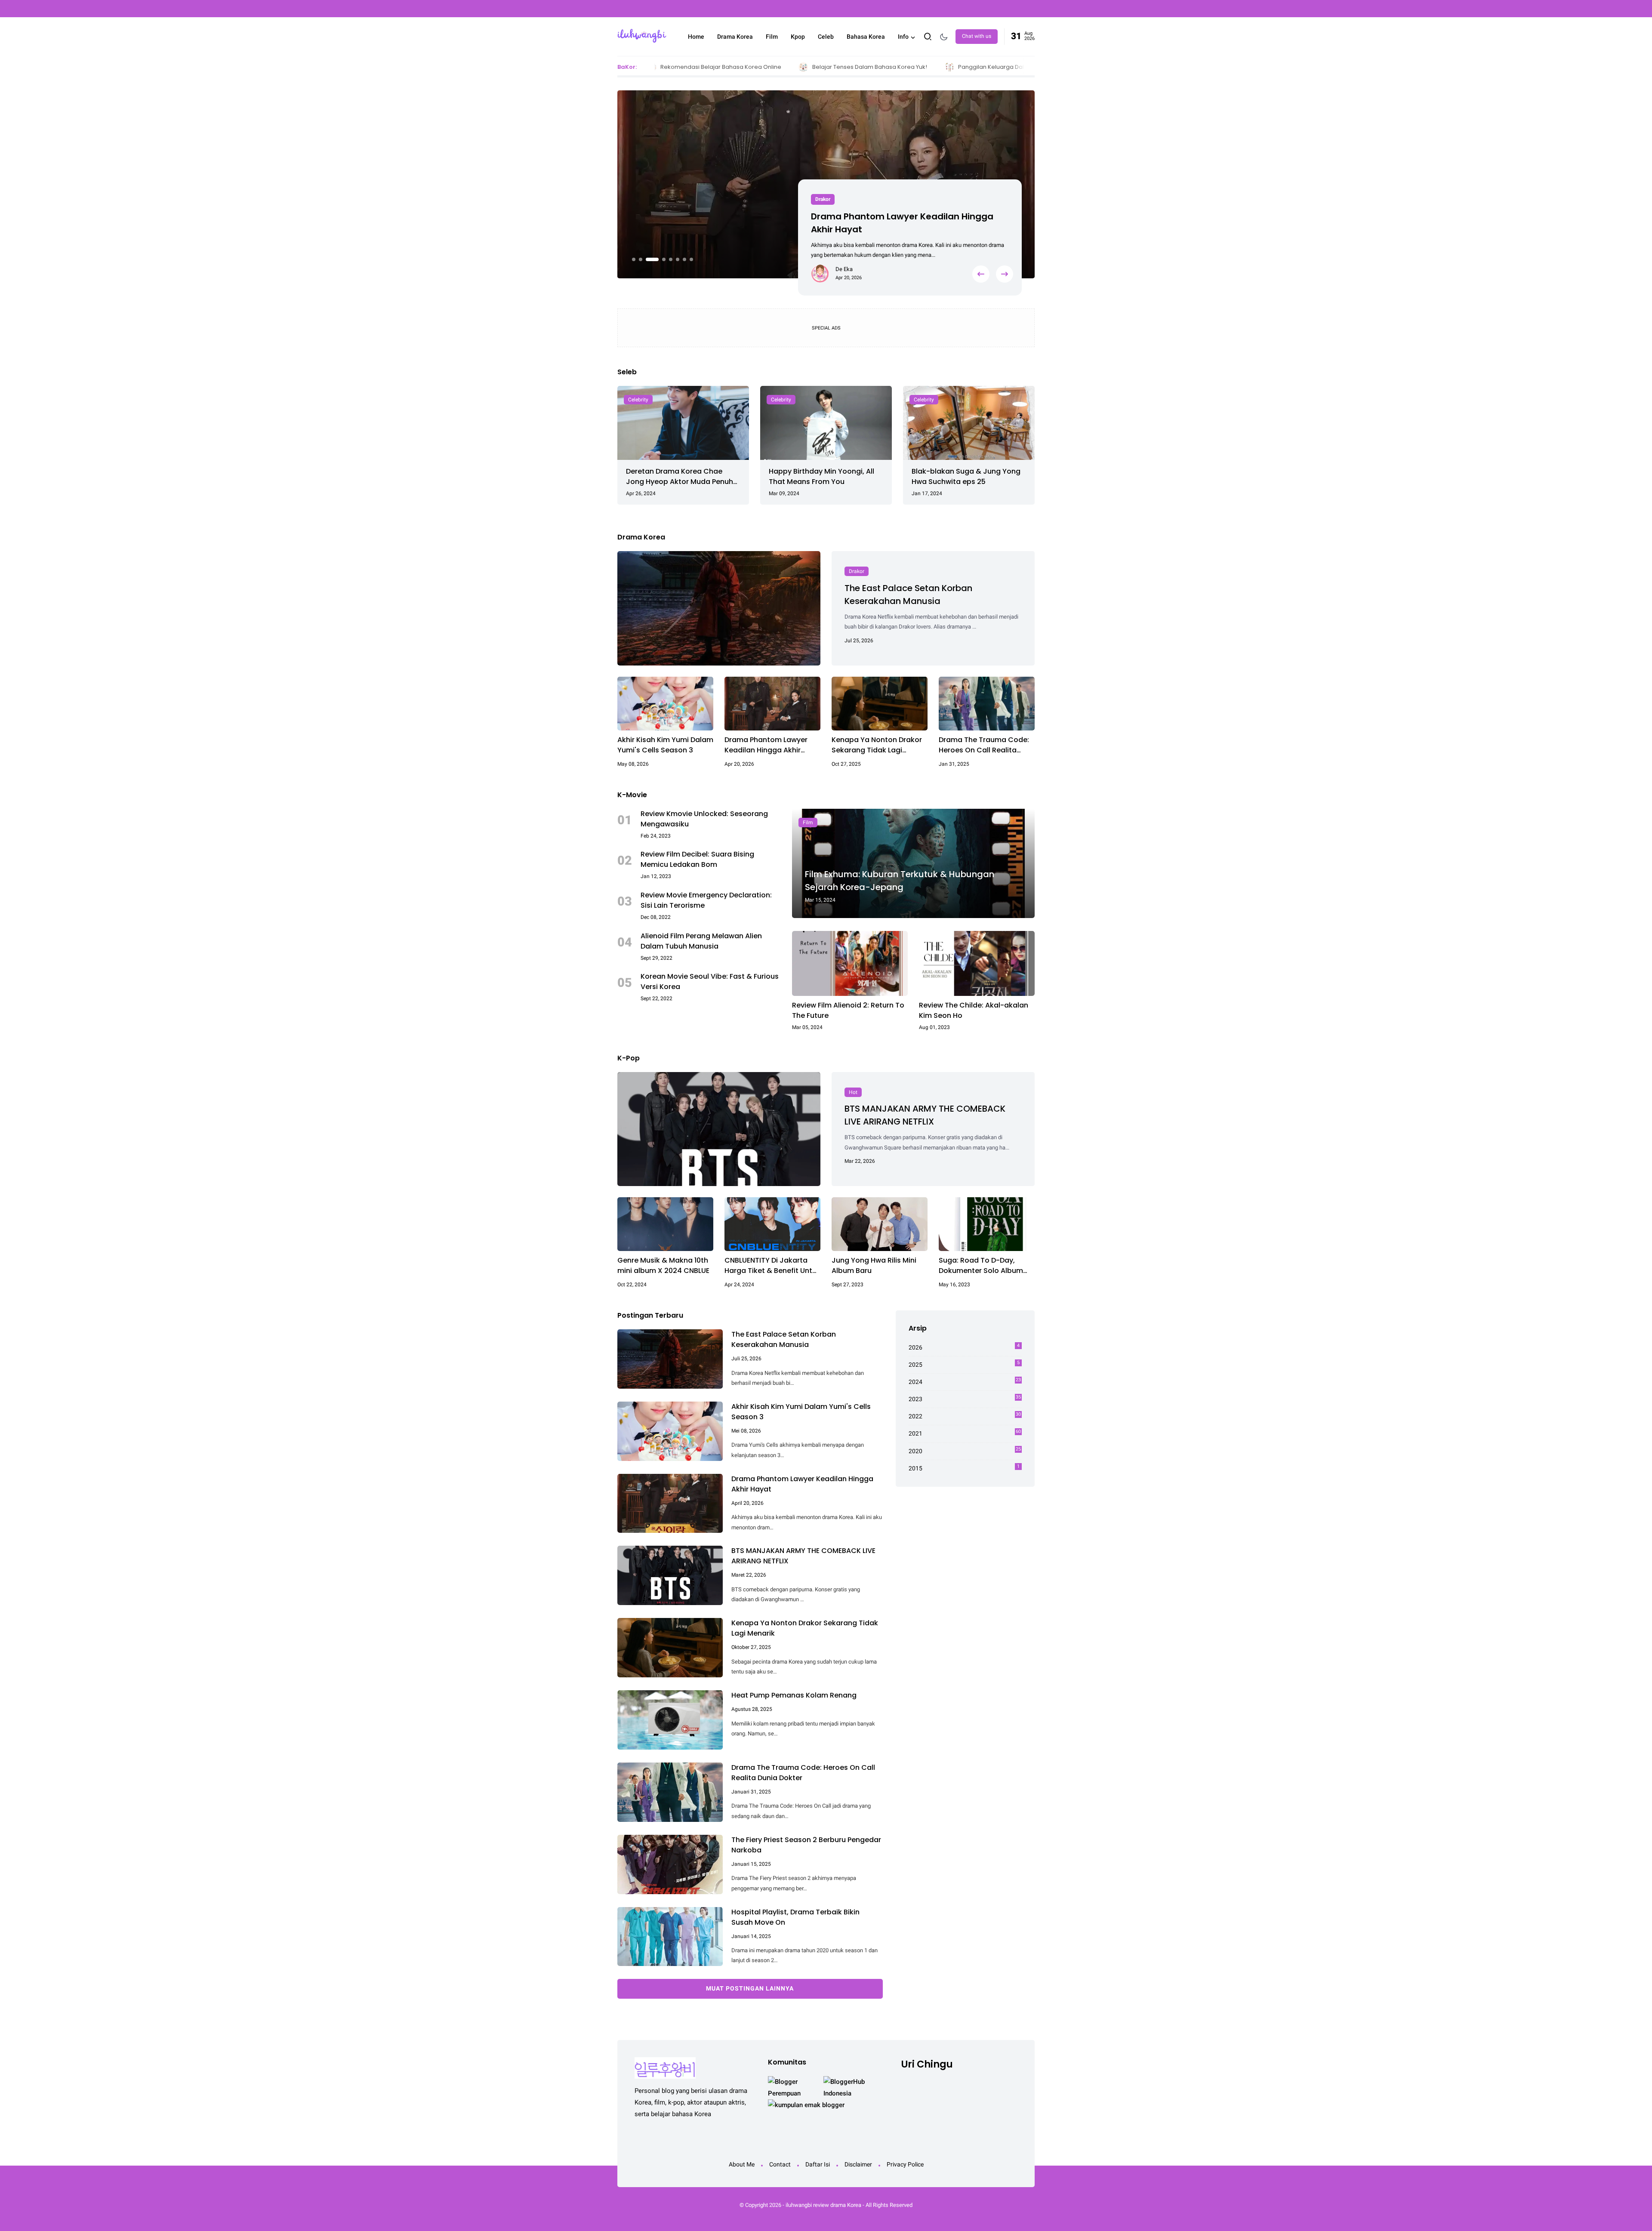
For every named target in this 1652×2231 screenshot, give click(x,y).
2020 (965, 1450)
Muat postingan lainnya (750, 1988)
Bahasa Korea (866, 37)
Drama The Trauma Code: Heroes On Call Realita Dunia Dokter (984, 745)
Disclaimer (858, 2164)
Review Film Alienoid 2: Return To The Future (848, 1010)
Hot (819, 199)
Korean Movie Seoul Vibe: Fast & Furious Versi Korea (710, 981)
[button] (634, 259)
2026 (964, 1347)
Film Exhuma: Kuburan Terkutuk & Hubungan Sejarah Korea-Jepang (900, 881)
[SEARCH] (928, 36)
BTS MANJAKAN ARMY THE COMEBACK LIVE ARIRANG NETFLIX (901, 223)
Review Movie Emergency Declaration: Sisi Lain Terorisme (706, 900)
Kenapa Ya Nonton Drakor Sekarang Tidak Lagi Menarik (877, 745)
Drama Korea (735, 37)
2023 (965, 1399)
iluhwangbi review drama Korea (823, 2205)
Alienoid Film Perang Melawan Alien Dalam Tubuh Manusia (701, 941)
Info (903, 37)
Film (772, 37)
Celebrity (638, 400)
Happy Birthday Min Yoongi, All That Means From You (821, 476)
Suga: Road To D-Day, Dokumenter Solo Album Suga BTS (981, 1266)
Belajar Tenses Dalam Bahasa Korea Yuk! (738, 67)
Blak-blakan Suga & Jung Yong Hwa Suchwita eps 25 (966, 476)
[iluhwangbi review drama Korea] (642, 36)
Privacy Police (905, 2164)
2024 (965, 1381)
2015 (964, 1468)
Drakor (857, 571)
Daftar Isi (818, 2164)
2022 (965, 1416)
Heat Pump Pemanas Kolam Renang (794, 1695)
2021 (965, 1433)
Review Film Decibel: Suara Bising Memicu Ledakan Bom (697, 859)
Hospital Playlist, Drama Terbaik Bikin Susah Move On (795, 1917)
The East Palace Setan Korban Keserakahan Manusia (908, 595)
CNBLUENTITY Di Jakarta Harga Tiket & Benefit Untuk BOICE (772, 1266)
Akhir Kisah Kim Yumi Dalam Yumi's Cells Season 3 (665, 745)
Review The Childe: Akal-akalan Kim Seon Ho (974, 1010)
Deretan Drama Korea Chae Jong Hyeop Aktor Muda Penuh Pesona (680, 477)
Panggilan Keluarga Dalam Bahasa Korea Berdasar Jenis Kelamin (918, 67)
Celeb (826, 37)
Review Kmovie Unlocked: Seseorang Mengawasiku (704, 819)
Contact (780, 2164)
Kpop (798, 37)
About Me (742, 2164)
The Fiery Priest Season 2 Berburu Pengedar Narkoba (806, 1845)
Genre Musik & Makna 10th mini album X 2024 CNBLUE (663, 1265)
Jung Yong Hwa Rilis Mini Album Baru (874, 1265)
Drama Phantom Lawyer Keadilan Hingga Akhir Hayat (766, 745)
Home (696, 37)
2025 (964, 1364)
